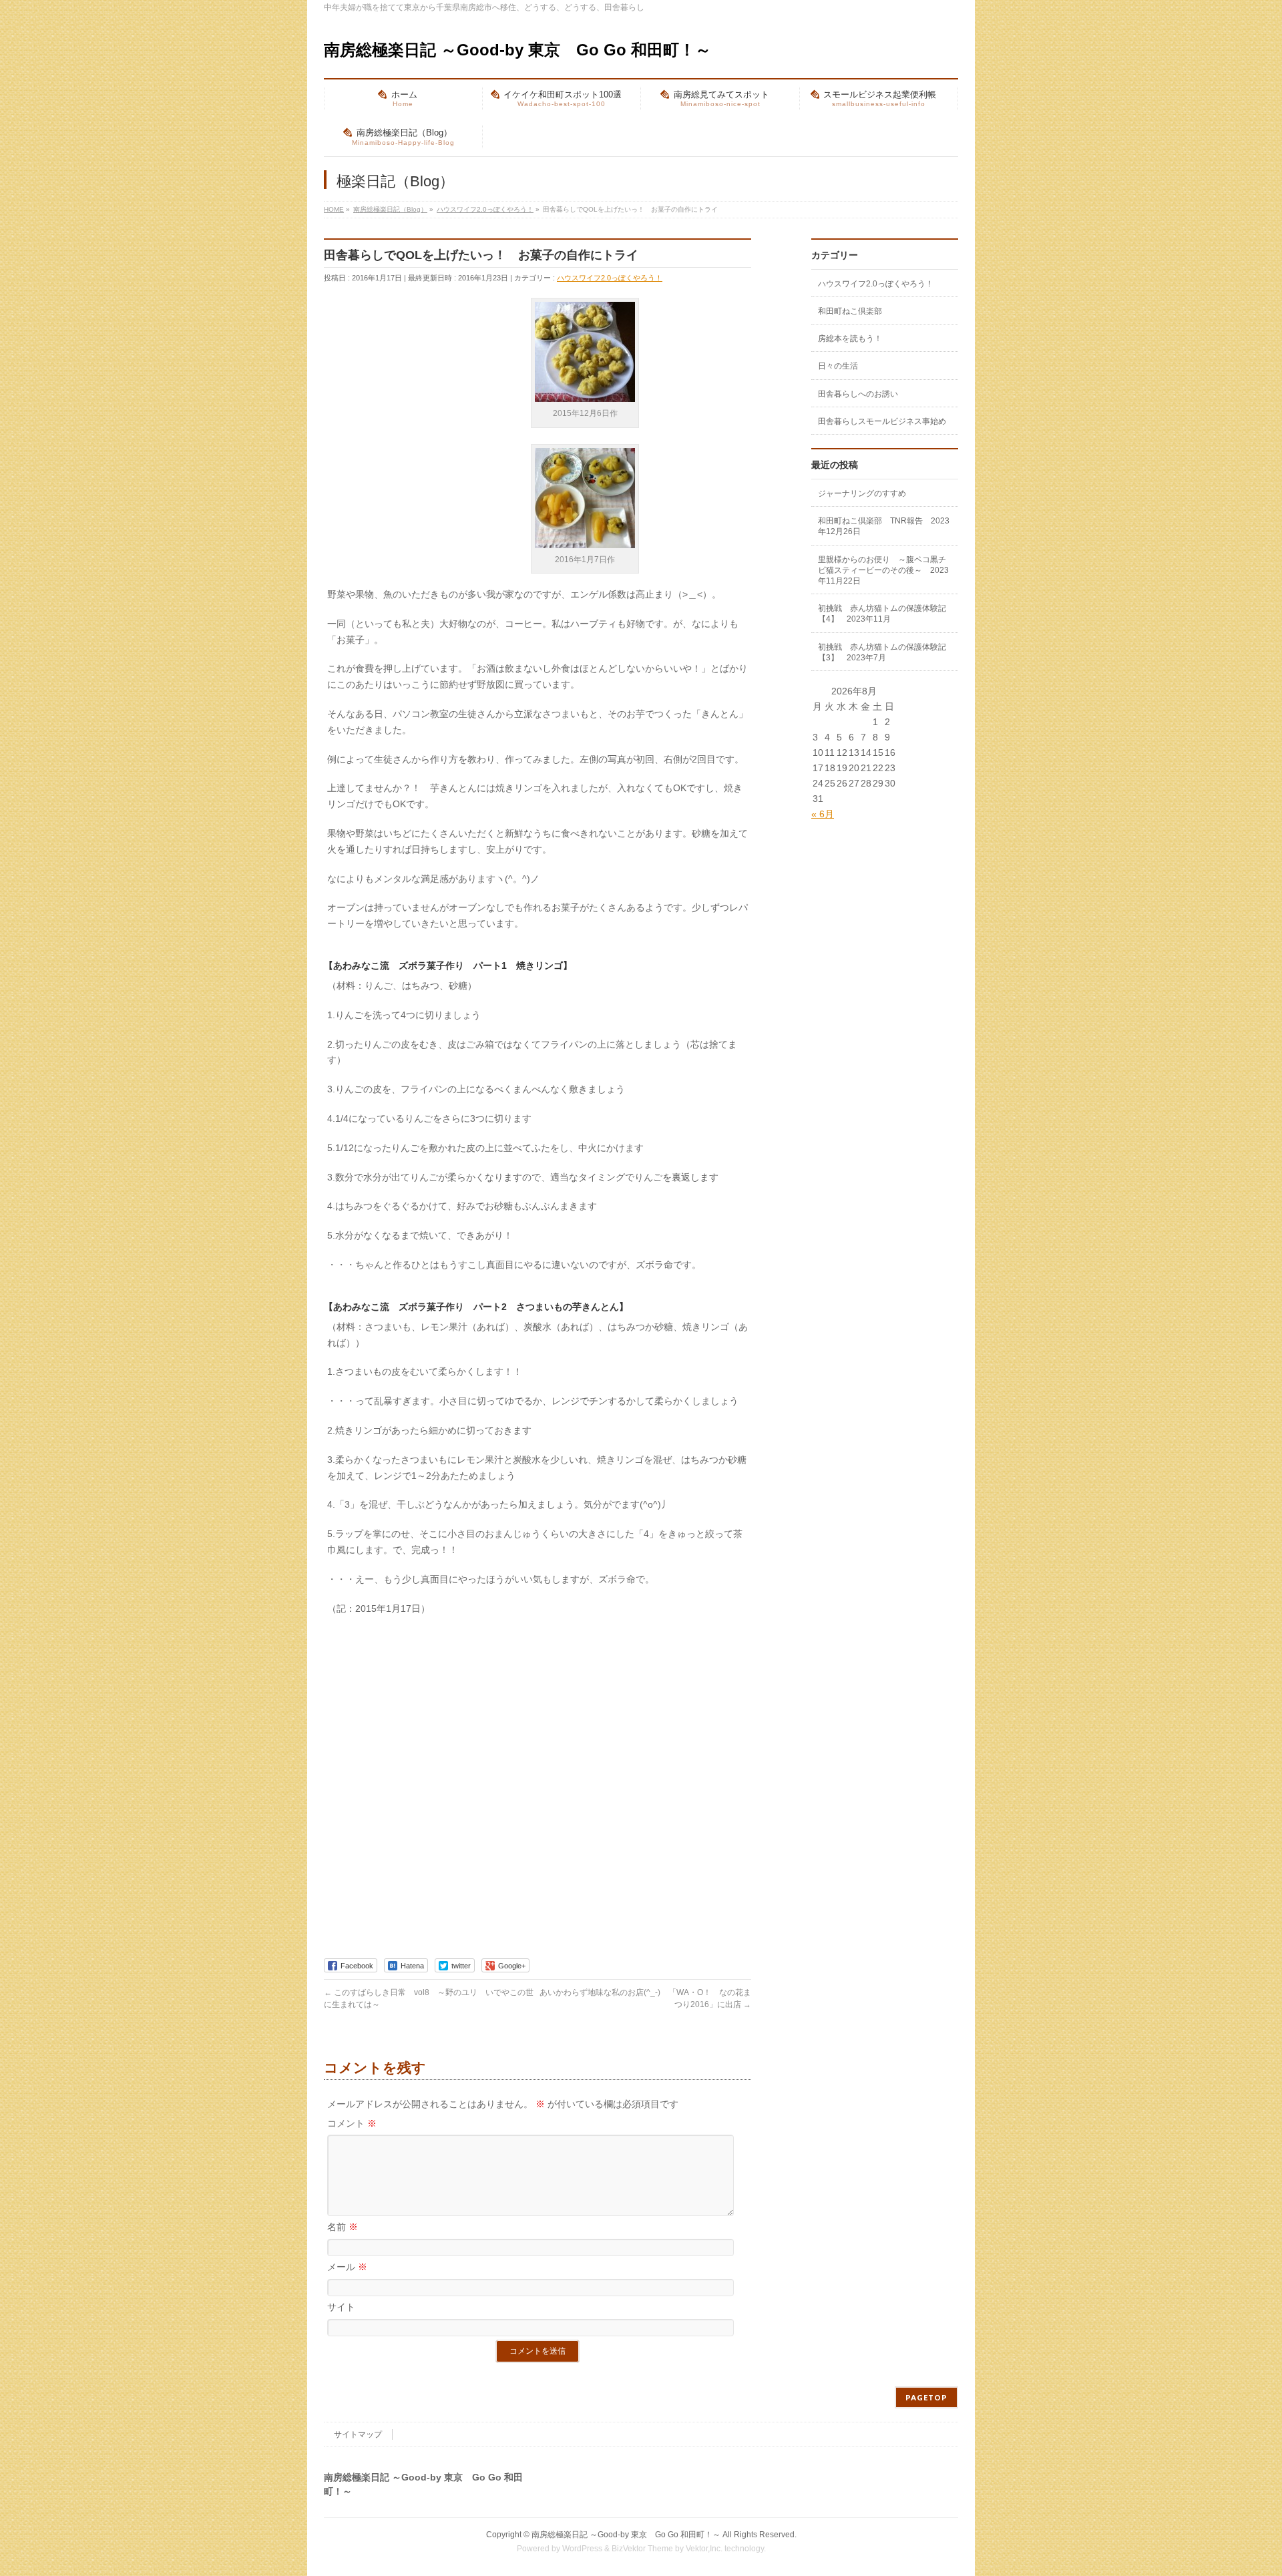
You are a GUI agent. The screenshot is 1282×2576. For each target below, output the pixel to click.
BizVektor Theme (642, 2549)
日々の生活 (838, 366)
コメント (352, 2123)
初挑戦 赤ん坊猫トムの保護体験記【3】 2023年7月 (882, 652)
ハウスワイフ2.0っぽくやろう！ (610, 278)
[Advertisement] (424, 385)
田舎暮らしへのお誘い (858, 394)
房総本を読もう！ (850, 339)
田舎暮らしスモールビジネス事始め (882, 421)
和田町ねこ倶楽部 (850, 311)
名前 (343, 2227)
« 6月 (823, 814)
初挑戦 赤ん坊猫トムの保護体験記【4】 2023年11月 (882, 614)
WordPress (582, 2549)
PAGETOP (926, 2397)
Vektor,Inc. (704, 2549)
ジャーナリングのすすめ (862, 493)
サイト (341, 2307)
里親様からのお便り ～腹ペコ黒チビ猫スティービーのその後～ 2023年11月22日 (883, 570)
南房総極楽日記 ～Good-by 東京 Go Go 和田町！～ (517, 50)
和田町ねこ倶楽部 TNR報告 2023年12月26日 (884, 526)
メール (347, 2267)
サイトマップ (358, 2434)
